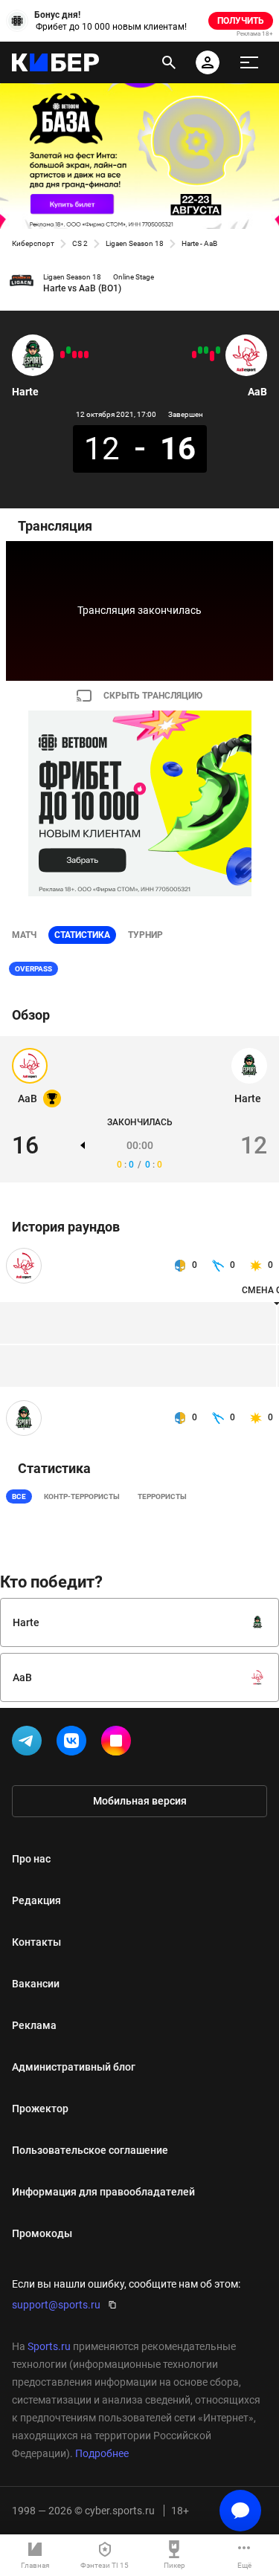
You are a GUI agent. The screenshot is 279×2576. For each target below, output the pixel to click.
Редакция (36, 1900)
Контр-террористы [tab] (82, 1496)
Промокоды (42, 2233)
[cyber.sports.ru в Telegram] (30, 1744)
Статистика (82, 935)
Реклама (34, 2025)
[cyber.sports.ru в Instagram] (119, 1744)
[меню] (249, 62)
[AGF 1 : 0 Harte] (62, 355)
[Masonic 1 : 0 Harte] (80, 355)
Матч (24, 935)
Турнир (145, 935)
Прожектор (40, 2109)
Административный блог (74, 2067)
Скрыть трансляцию (153, 696)
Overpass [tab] (33, 969)
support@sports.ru (56, 2305)
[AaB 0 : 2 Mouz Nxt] (212, 356)
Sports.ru (49, 2346)
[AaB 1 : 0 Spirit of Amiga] (206, 350)
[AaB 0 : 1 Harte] (68, 350)
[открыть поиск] (169, 62)
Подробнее (102, 2453)
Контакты (36, 1942)
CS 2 (80, 243)
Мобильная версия (140, 1801)
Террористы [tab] (162, 1496)
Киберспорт (33, 243)
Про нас (31, 1859)
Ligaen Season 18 (135, 243)
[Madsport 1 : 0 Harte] (86, 355)
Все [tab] (19, 1496)
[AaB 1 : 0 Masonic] (218, 350)
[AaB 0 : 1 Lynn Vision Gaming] (194, 355)
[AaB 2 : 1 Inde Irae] (200, 350)
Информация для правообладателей (103, 2192)
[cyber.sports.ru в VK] (74, 1744)
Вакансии (36, 1984)
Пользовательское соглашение (90, 2150)
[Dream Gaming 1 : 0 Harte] (74, 355)
